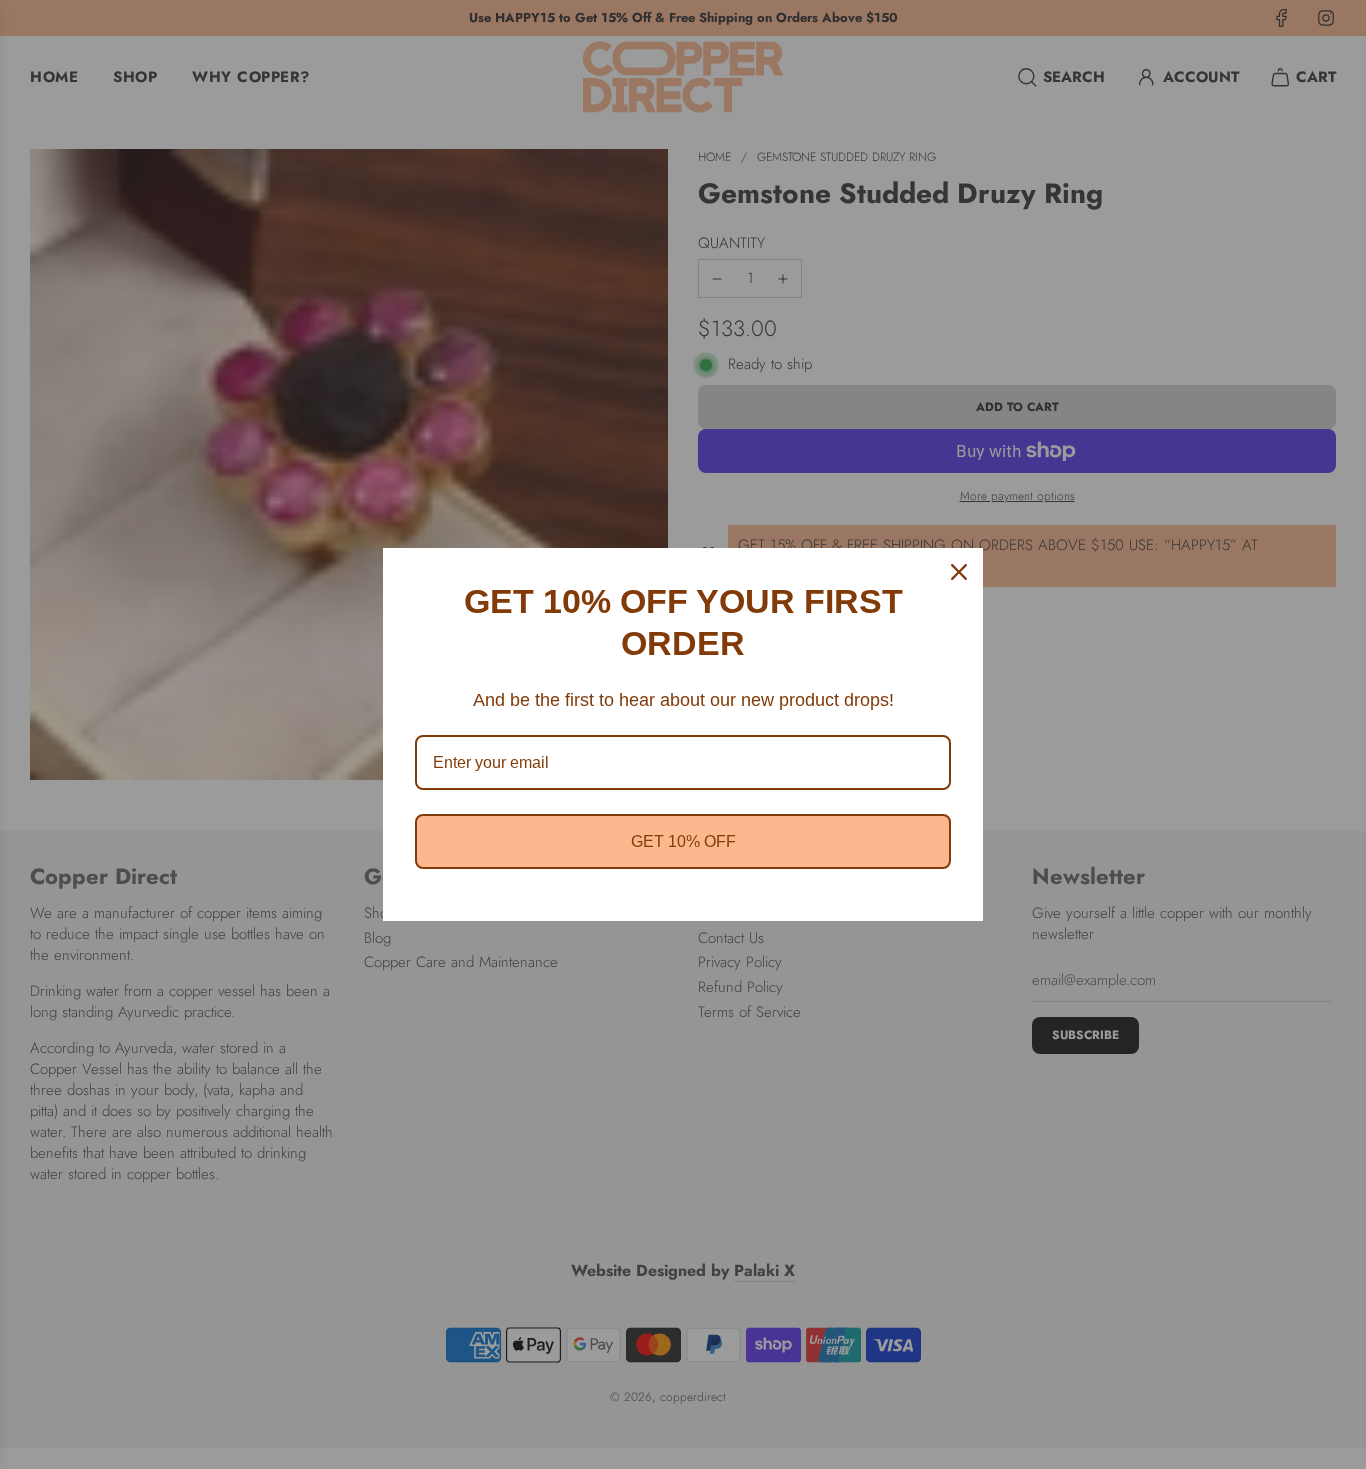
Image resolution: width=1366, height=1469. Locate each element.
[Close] (959, 572)
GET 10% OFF (683, 841)
